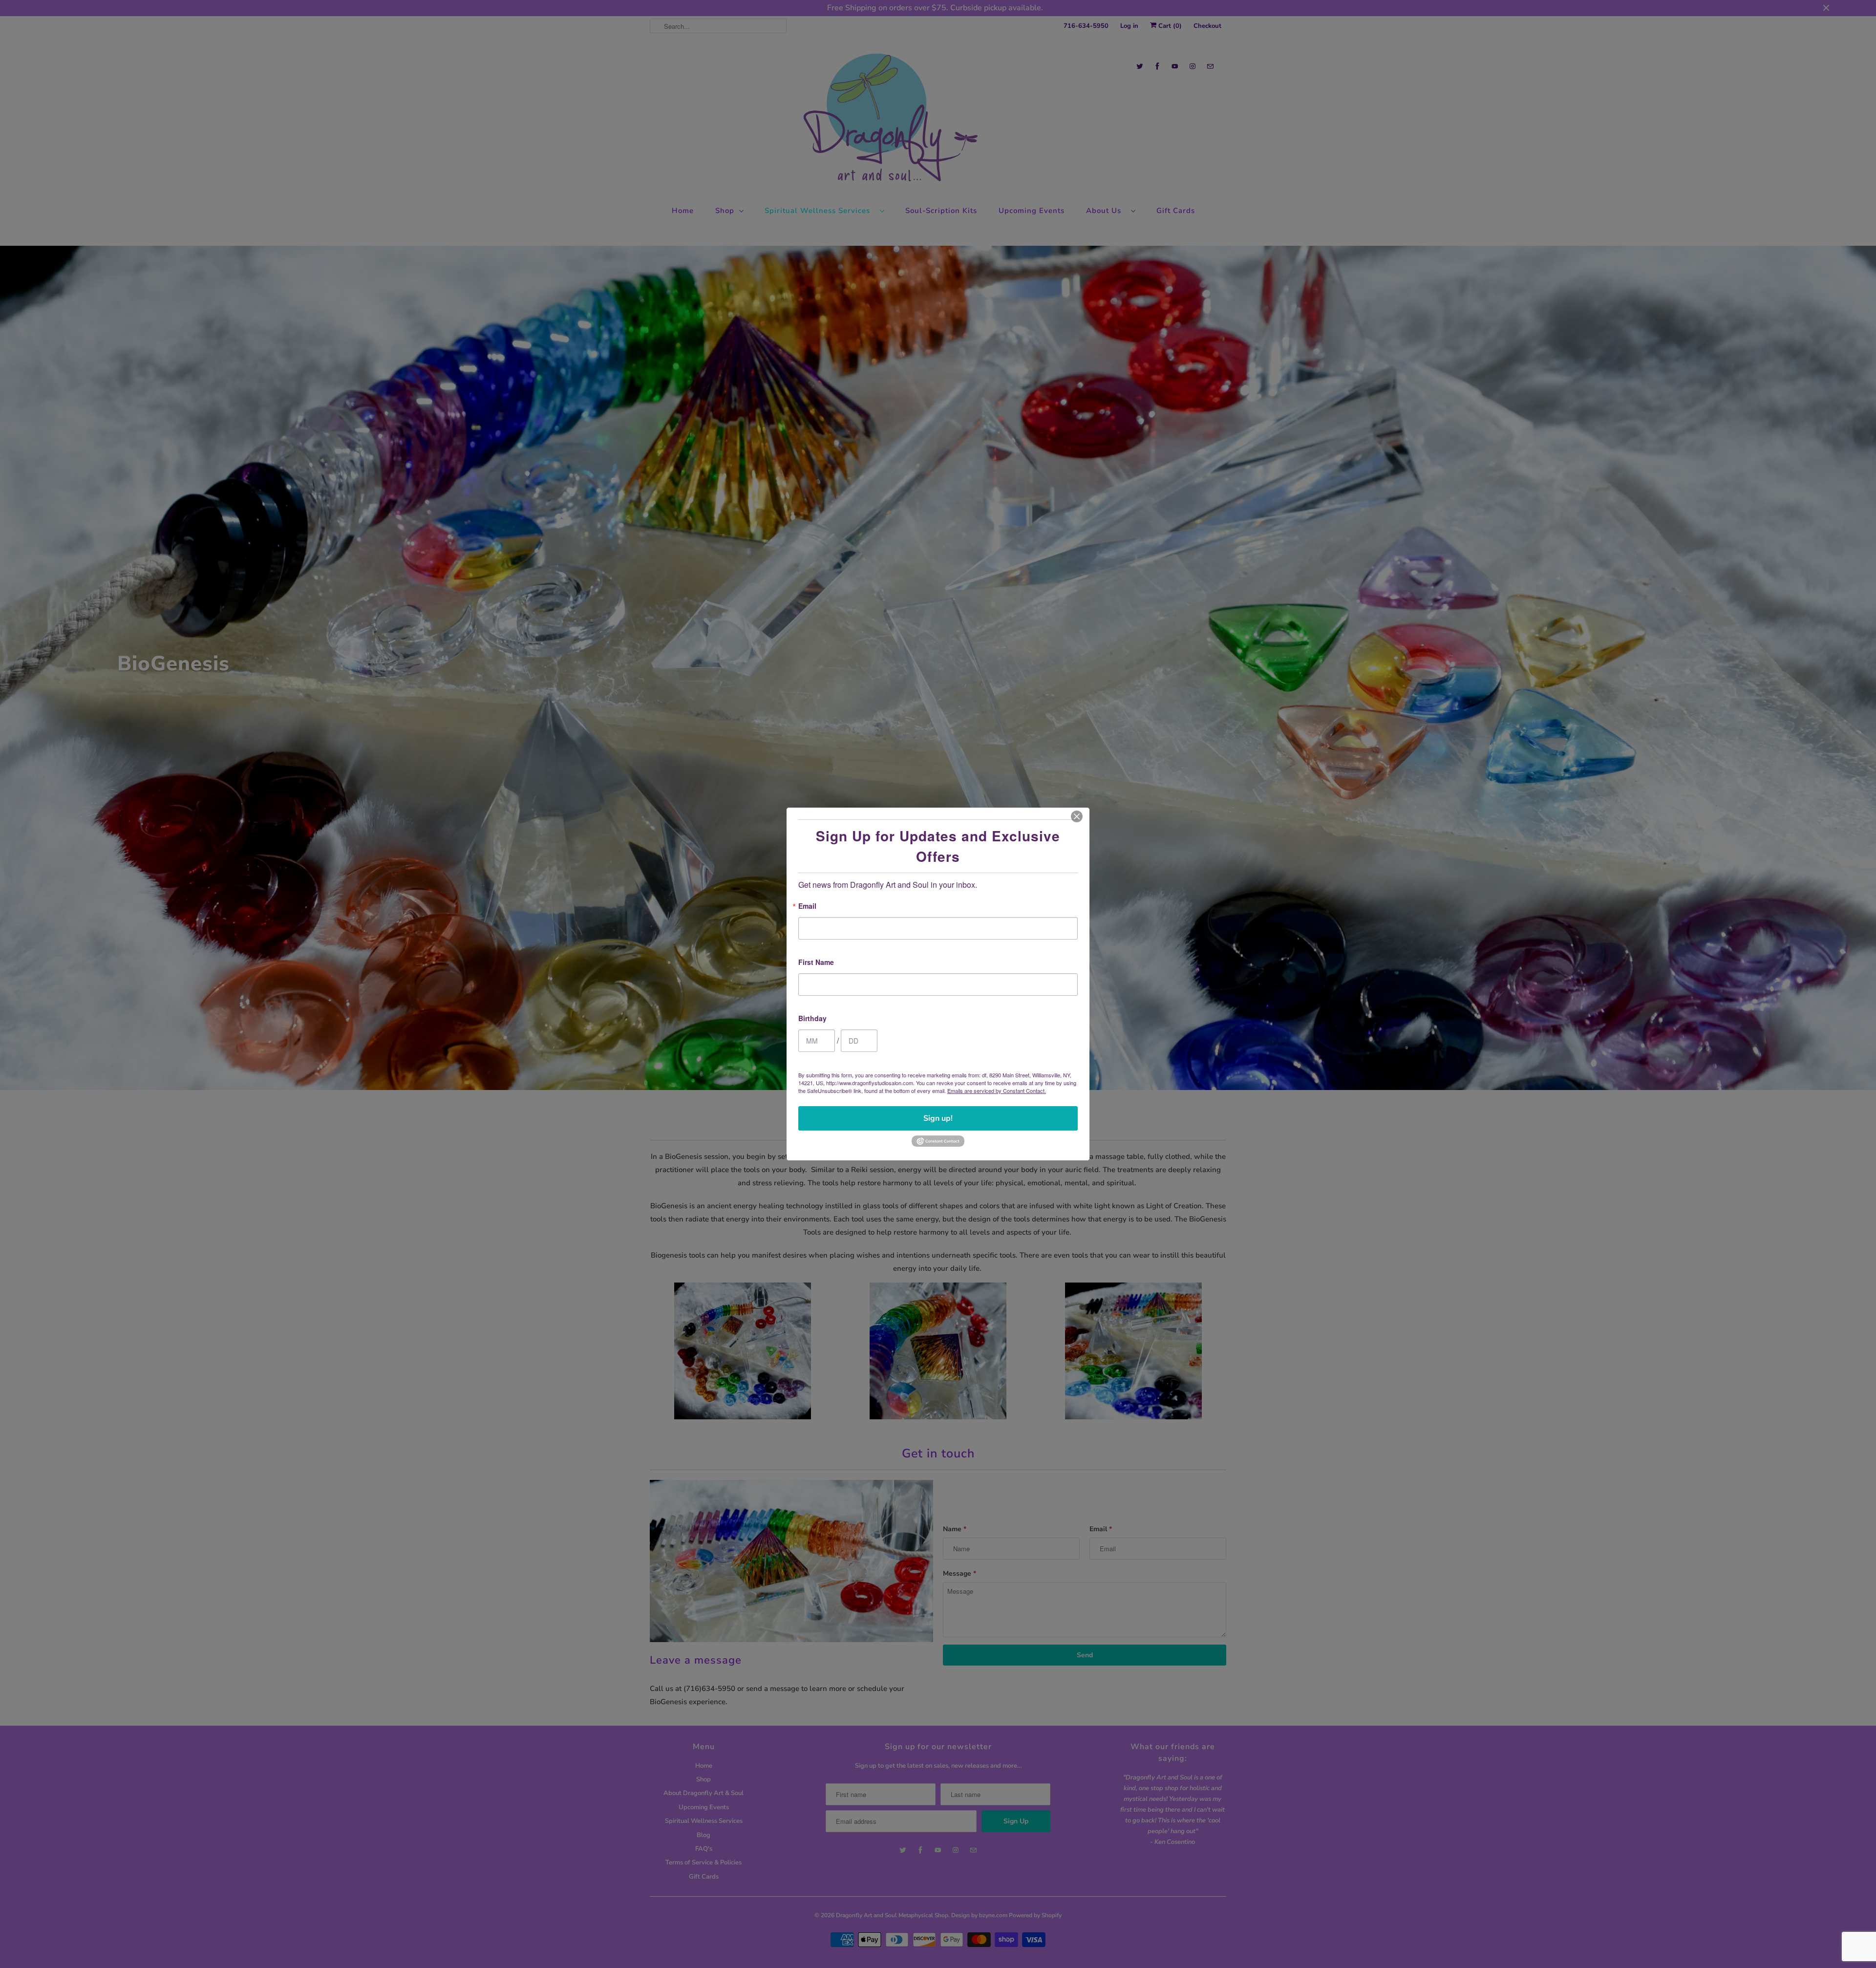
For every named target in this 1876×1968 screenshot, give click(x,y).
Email (807, 907)
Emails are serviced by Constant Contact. (997, 1091)
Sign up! (938, 1118)
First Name (816, 963)
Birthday (812, 1019)
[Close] (1077, 816)
